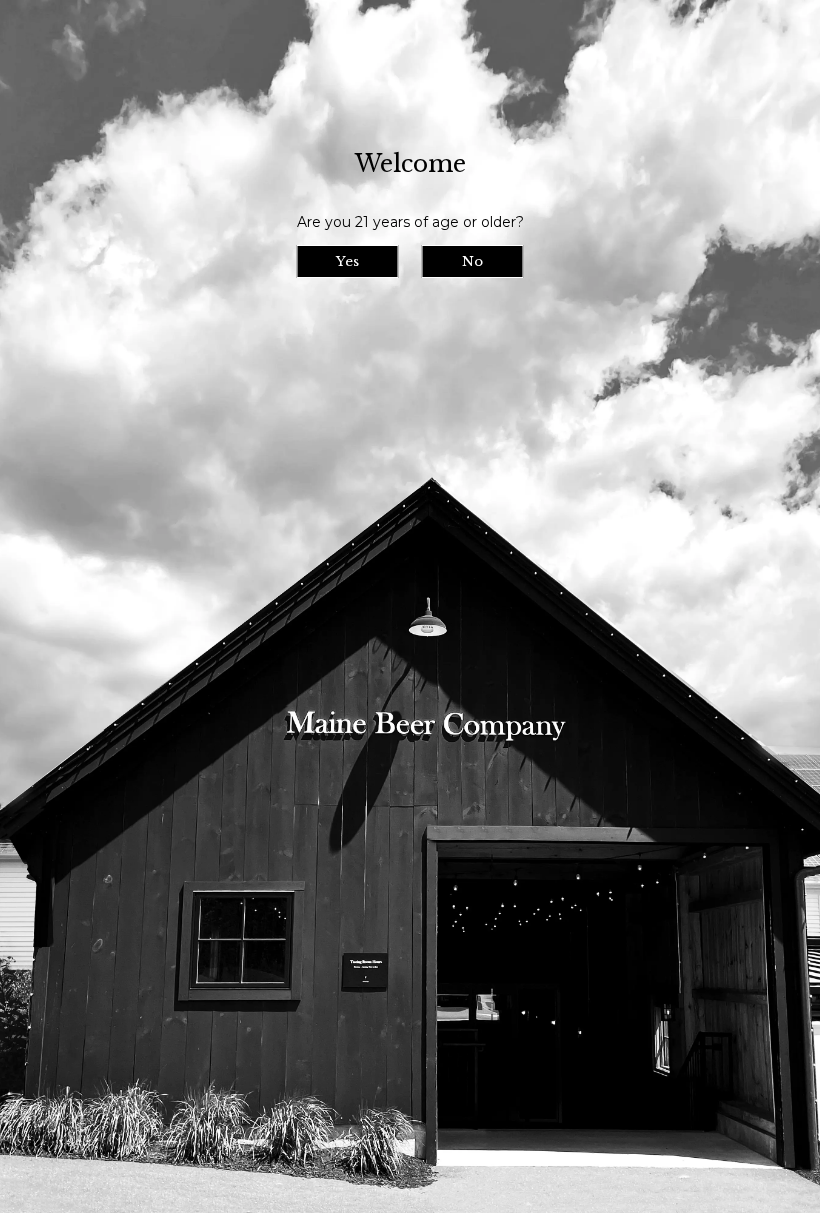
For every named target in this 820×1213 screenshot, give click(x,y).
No (472, 261)
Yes (347, 261)
